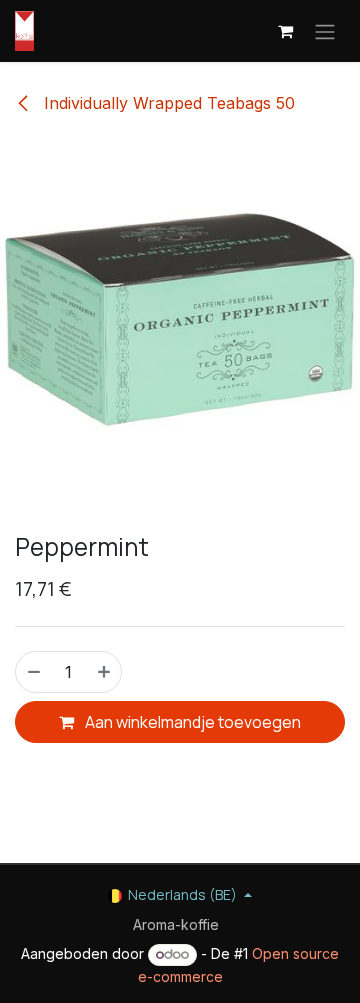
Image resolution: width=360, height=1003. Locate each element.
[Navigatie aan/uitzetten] (325, 31)
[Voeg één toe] (105, 672)
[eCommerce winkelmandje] (285, 31)
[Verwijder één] (33, 672)
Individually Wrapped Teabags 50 (167, 103)
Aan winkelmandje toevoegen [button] (191, 722)
